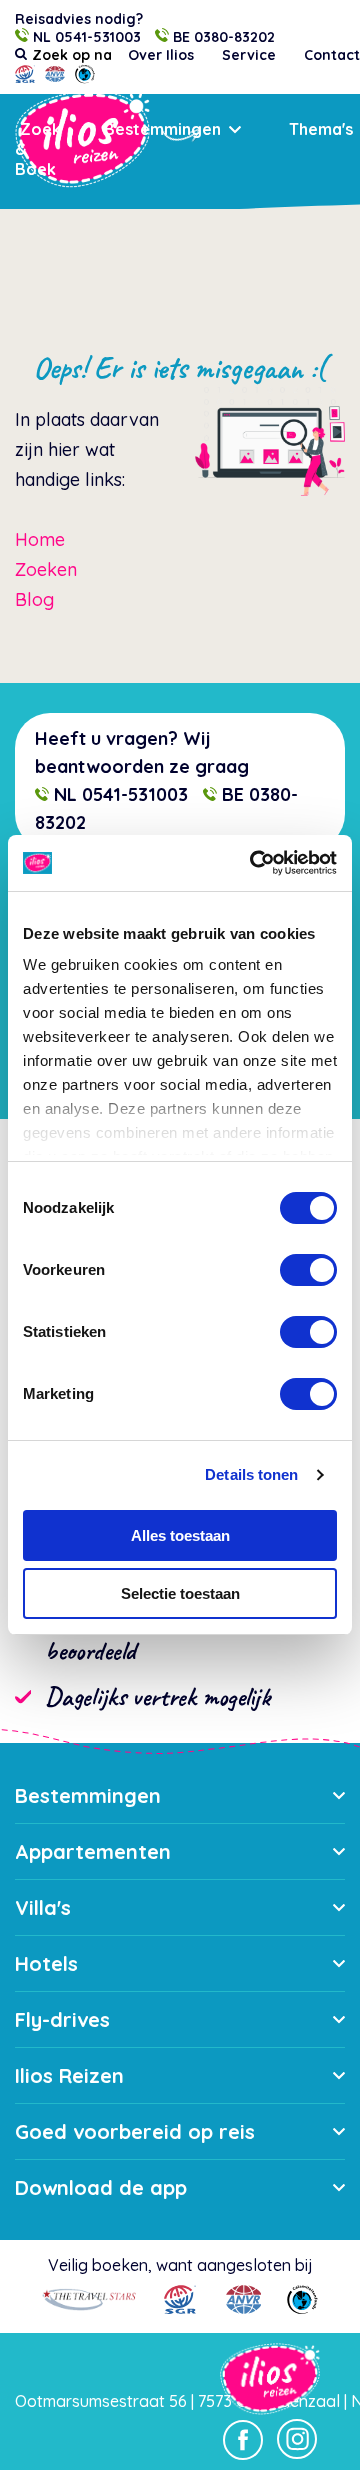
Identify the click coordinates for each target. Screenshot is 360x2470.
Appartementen (93, 1851)
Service (249, 55)
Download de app (101, 2187)
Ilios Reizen (69, 2075)
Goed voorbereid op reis (135, 2131)
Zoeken (46, 569)
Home (40, 539)
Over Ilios (161, 55)
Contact (332, 55)
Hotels (46, 1963)
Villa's (43, 1907)
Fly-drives (62, 2019)
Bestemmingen (162, 129)
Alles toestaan (180, 1535)
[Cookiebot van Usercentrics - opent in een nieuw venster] (254, 863)
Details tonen (251, 1474)
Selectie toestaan (180, 1593)
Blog (34, 599)
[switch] (308, 1270)
